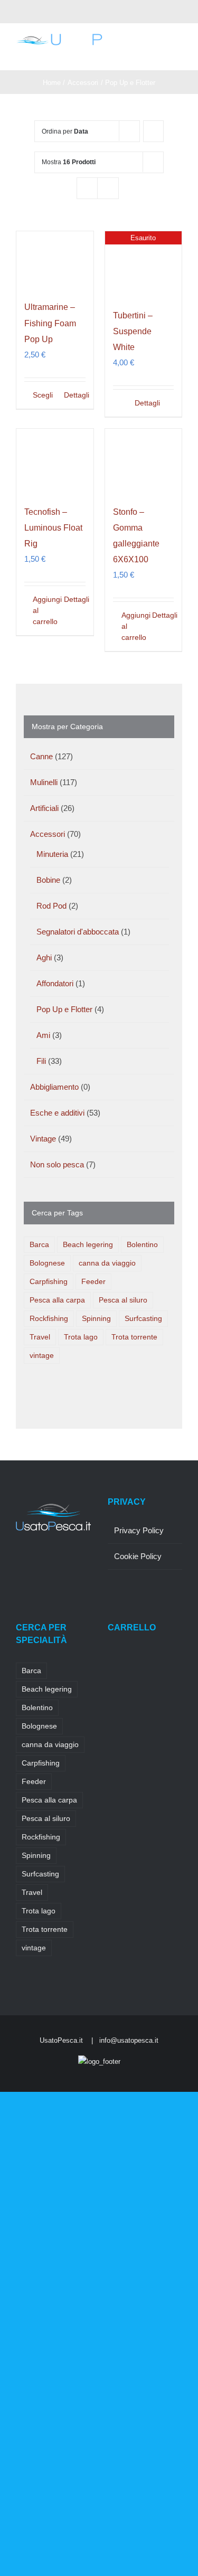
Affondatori (55, 983)
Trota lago (81, 1337)
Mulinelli (44, 782)
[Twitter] (33, 1564)
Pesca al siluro (123, 1300)
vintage (42, 1356)
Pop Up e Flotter (64, 1009)
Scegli (43, 395)
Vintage (43, 1139)
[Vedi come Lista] (108, 188)
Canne (41, 756)
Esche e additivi (57, 1113)
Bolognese (47, 1263)
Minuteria (52, 854)
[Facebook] (19, 1564)
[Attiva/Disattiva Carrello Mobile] (159, 54)
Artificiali (44, 808)
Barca (39, 1245)
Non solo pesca (57, 1164)
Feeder (93, 1282)
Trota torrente (134, 1337)
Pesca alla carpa (57, 1300)
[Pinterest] (62, 1564)
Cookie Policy (138, 1556)
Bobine (48, 880)
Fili (41, 1061)
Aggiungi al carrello (44, 610)
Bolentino (142, 1245)
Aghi (44, 957)
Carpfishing (49, 1282)
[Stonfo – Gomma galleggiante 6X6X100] (144, 461)
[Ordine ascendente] (153, 131)
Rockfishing (49, 1319)
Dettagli (75, 395)
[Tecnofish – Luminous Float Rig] (55, 461)
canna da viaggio (107, 1263)
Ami (43, 1035)
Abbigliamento (54, 1087)
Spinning (96, 1319)
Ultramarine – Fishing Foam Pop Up (50, 323)
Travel (40, 1337)
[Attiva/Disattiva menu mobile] (178, 54)
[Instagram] (48, 1564)
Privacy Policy (139, 1530)
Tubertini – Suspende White (133, 331)
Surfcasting (143, 1319)
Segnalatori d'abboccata (78, 932)
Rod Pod (51, 906)
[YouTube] (76, 1564)
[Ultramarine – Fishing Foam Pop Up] (55, 260)
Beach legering (88, 1245)
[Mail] (19, 1583)
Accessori (48, 834)
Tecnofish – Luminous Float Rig (53, 528)
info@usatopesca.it (129, 2040)
